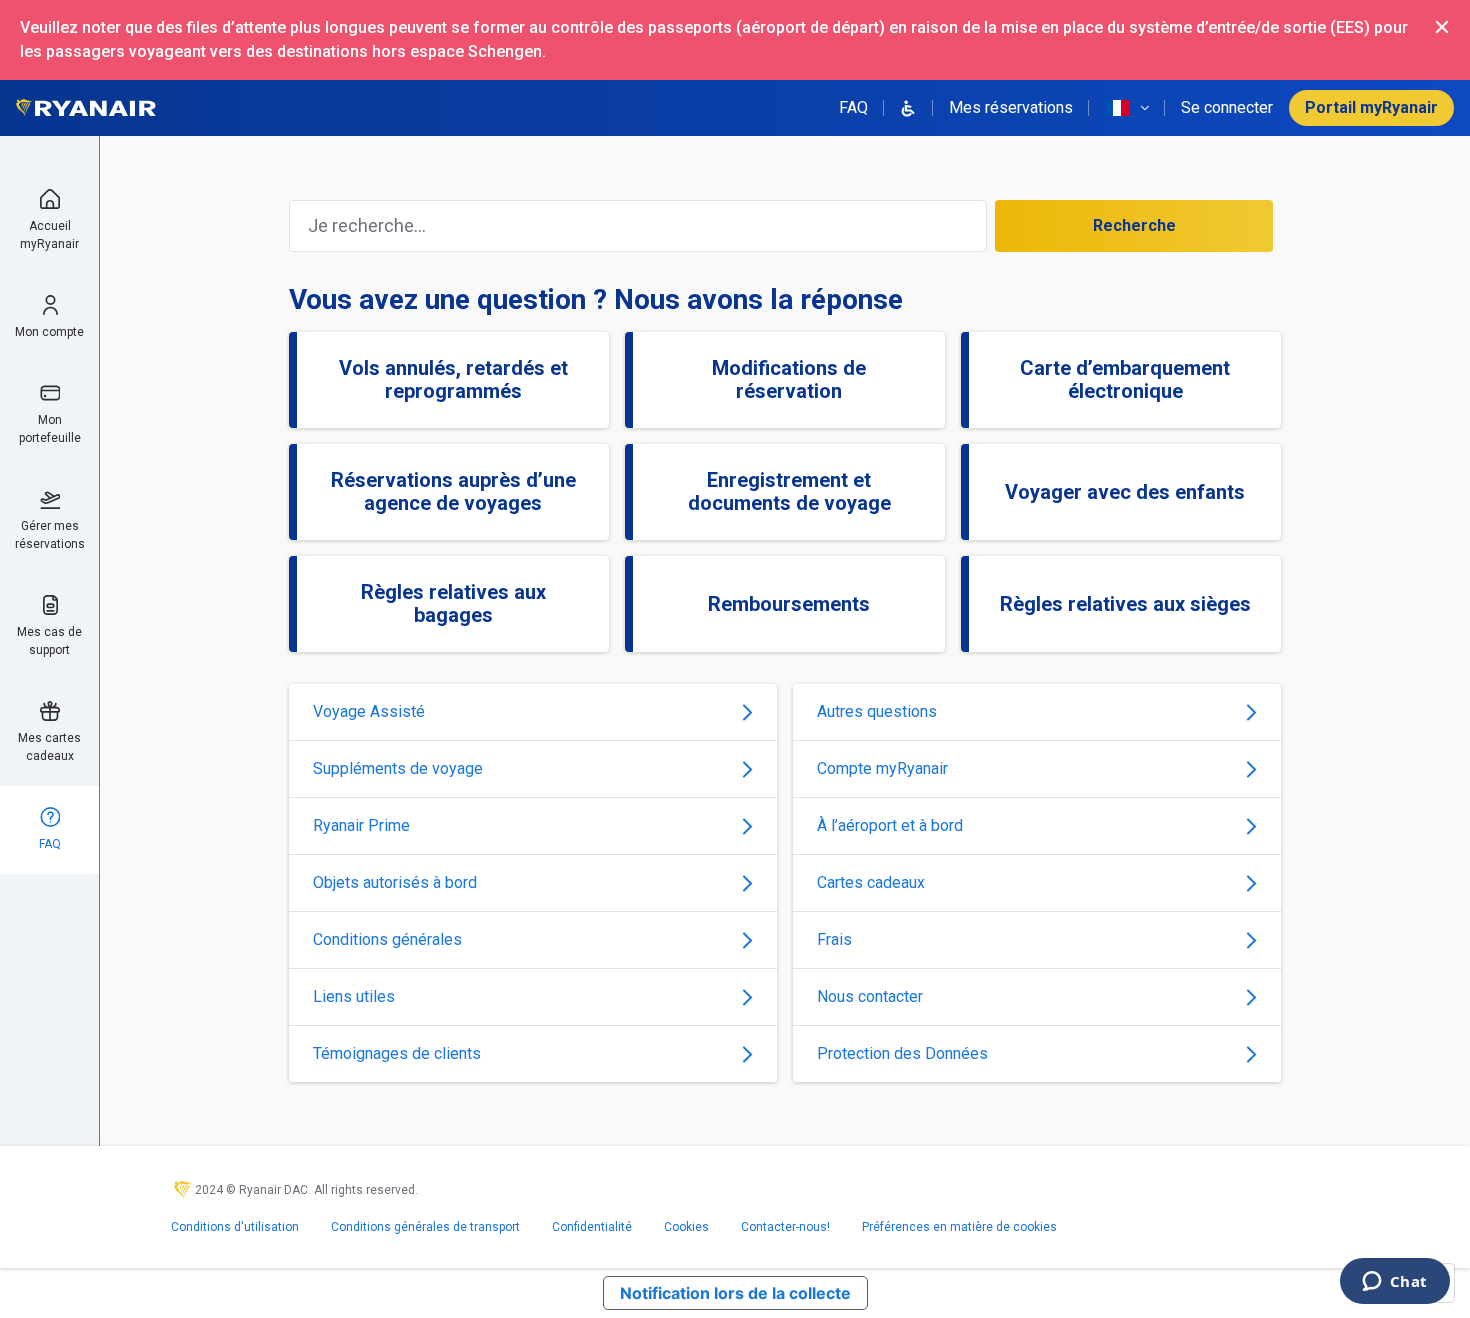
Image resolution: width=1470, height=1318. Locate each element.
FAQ (853, 107)
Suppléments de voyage (398, 768)
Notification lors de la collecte (735, 1293)
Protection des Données (902, 1053)
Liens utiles (354, 996)
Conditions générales (387, 939)
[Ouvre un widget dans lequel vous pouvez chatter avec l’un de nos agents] (1394, 1283)
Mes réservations (1011, 107)
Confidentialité (592, 1227)
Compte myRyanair (882, 768)
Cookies (686, 1227)
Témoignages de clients (397, 1053)
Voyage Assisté (369, 711)
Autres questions (877, 711)
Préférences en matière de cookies (959, 1227)
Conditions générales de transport (425, 1227)
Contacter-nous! (785, 1227)
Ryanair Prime (361, 825)
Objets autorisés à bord (395, 882)
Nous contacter (870, 996)
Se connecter (1227, 107)
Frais (834, 939)
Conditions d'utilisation (235, 1227)
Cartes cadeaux (871, 882)
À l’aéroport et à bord (890, 825)
